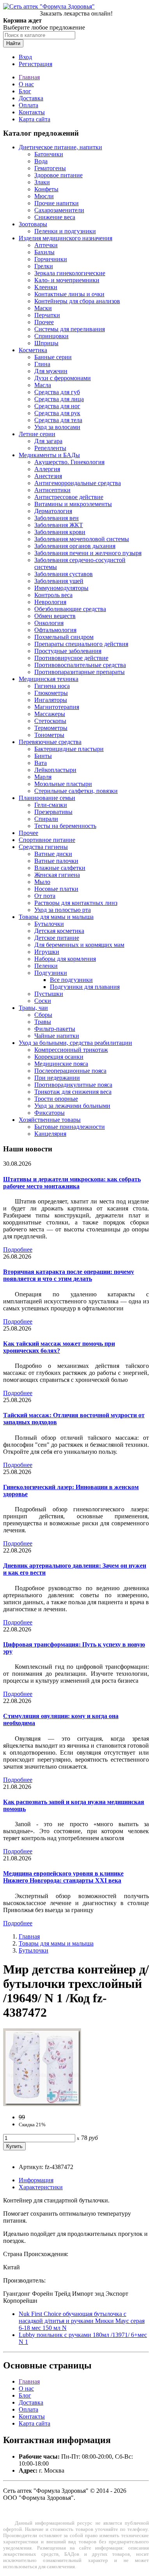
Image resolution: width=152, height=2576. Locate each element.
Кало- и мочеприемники (67, 280)
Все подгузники (71, 980)
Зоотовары (33, 224)
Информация (36, 2180)
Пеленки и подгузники (65, 231)
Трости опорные (56, 1099)
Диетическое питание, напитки (60, 147)
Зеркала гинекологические (70, 273)
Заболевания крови (60, 532)
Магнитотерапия (57, 707)
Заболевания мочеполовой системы (82, 539)
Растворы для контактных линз (76, 903)
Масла (43, 385)
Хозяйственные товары (50, 1120)
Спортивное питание (47, 840)
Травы (43, 1022)
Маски (43, 308)
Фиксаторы (49, 1113)
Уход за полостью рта (63, 910)
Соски (43, 1001)
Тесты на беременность (65, 826)
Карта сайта (34, 119)
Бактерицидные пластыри (69, 749)
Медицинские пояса (61, 1064)
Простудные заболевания (68, 651)
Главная (29, 77)
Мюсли (44, 196)
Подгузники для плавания (85, 987)
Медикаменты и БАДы (49, 455)
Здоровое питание (58, 175)
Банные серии (53, 357)
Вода (41, 161)
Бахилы (44, 252)
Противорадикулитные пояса (73, 1085)
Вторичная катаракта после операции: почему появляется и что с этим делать (69, 1275)
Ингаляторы (51, 700)
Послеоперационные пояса (70, 1071)
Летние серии (37, 434)
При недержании (57, 1078)
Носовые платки (56, 889)
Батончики (49, 154)
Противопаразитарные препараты (80, 672)
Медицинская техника (49, 679)
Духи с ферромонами (63, 378)
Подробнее (18, 1250)
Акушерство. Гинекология (69, 462)
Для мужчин (51, 371)
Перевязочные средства (50, 742)
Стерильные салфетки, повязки (76, 791)
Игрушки (47, 952)
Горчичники (51, 259)
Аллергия (47, 469)
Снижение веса (55, 217)
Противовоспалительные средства (80, 665)
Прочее (44, 322)
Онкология (49, 623)
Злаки (42, 182)
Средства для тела (58, 420)
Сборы (43, 1015)
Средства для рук (57, 413)
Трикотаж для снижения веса (73, 1092)
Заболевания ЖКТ (59, 525)
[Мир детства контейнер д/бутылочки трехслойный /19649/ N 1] (42, 2104)
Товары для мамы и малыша (56, 917)
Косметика (33, 350)
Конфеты (46, 189)
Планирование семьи (47, 798)
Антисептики (52, 490)
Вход (25, 57)
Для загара (48, 441)
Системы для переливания (70, 329)
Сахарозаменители (59, 210)
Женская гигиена (57, 875)
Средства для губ (57, 392)
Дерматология (53, 511)
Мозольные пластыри (63, 784)
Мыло (42, 882)
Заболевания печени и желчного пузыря (88, 553)
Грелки (44, 266)
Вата (41, 763)
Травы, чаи (33, 1008)
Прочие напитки (57, 203)
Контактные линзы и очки (69, 294)
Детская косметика (59, 931)
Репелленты (50, 448)
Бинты (43, 756)
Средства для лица (59, 399)
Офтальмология (55, 630)
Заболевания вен (57, 518)
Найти (13, 43)
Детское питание (57, 938)
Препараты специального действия (81, 644)
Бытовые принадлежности (70, 1127)
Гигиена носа (52, 686)
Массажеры (50, 714)
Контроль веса (53, 595)
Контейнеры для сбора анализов (77, 301)
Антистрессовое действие (69, 497)
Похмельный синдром (64, 637)
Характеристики (41, 2187)
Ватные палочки (56, 861)
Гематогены (50, 168)
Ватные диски (53, 854)
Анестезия (48, 476)
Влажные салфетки (60, 868)
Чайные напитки (57, 1036)
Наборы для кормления (65, 959)
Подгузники (51, 973)
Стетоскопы (50, 721)
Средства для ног (57, 406)
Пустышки (49, 994)
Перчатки (47, 315)
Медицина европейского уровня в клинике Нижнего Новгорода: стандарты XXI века (63, 1877)
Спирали (46, 819)
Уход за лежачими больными (72, 1106)
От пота (45, 896)
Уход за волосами (57, 427)
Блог (25, 91)
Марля (43, 777)
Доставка (31, 98)
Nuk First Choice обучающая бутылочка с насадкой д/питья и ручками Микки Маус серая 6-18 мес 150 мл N (82, 2321)
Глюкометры (51, 693)
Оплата (28, 105)
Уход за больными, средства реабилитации (75, 1043)
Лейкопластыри (55, 770)
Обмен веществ (55, 616)
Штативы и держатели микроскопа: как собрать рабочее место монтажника (72, 1183)
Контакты (32, 112)
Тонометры (49, 735)
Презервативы (53, 812)
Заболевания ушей (59, 581)
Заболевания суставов (64, 574)
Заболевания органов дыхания (75, 546)
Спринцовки (51, 336)
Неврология (50, 602)
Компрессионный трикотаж (71, 1050)
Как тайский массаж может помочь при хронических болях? (59, 1347)
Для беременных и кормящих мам (79, 945)
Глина (42, 364)
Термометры (51, 728)
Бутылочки (49, 924)
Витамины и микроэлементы (73, 504)
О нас (26, 84)
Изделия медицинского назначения (65, 238)
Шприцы (46, 343)
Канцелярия (50, 1134)
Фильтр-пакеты (55, 1029)
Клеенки (46, 287)
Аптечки (46, 245)
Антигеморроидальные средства (78, 483)
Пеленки (46, 966)
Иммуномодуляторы (61, 588)
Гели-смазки (51, 805)
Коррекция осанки (59, 1057)
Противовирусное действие (71, 658)
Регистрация (35, 64)
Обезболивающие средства (70, 609)
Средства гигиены (43, 847)
